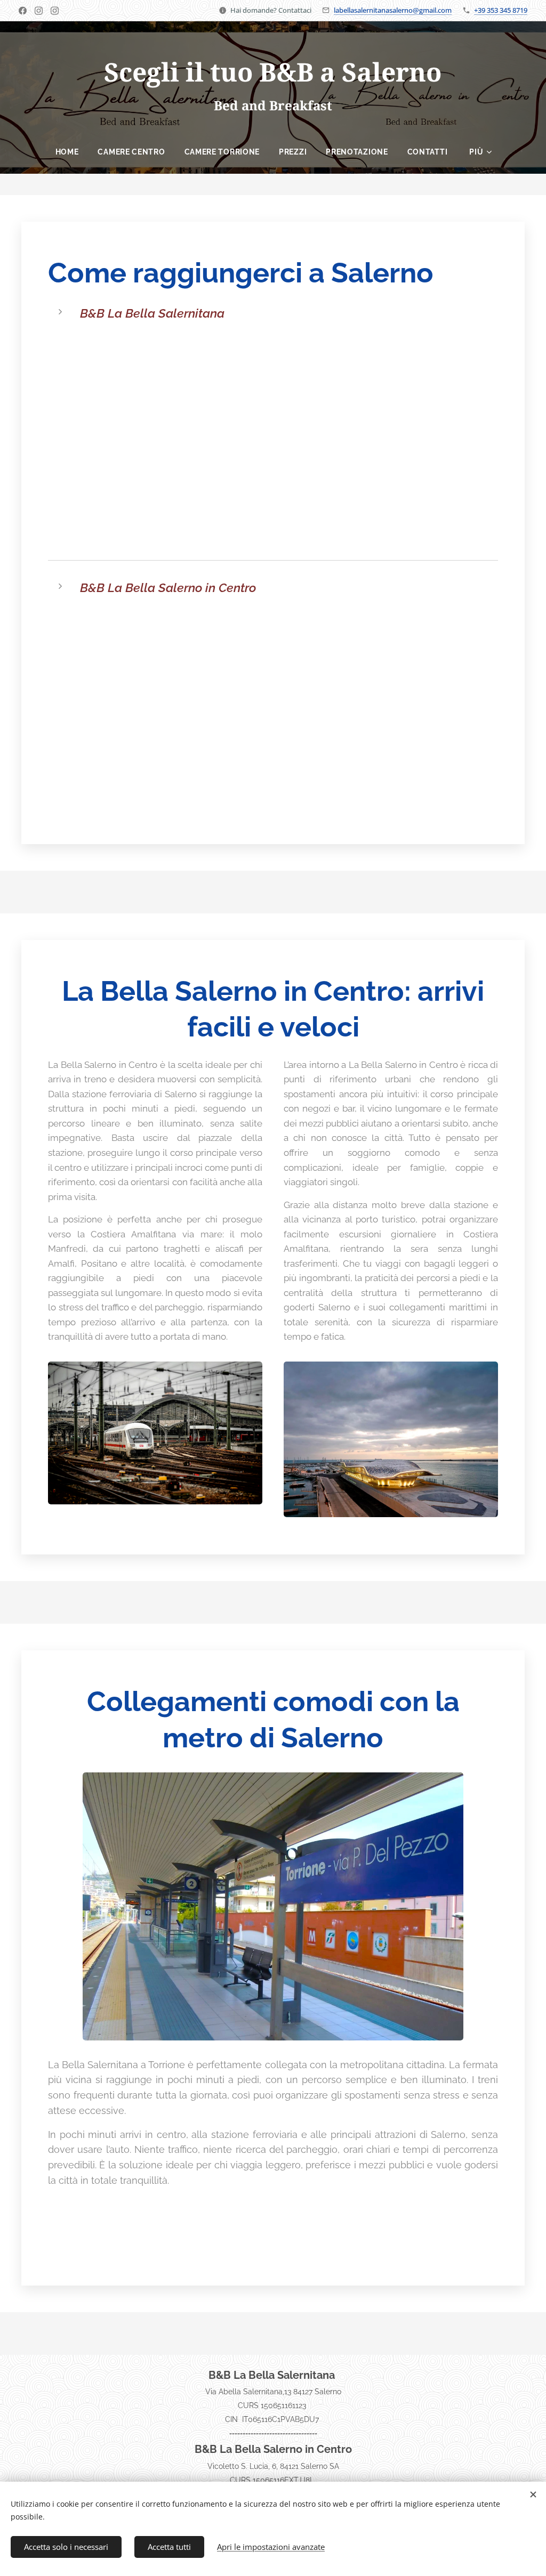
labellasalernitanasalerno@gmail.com (393, 10)
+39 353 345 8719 (501, 10)
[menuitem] (67, 152)
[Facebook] (23, 11)
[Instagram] (39, 11)
